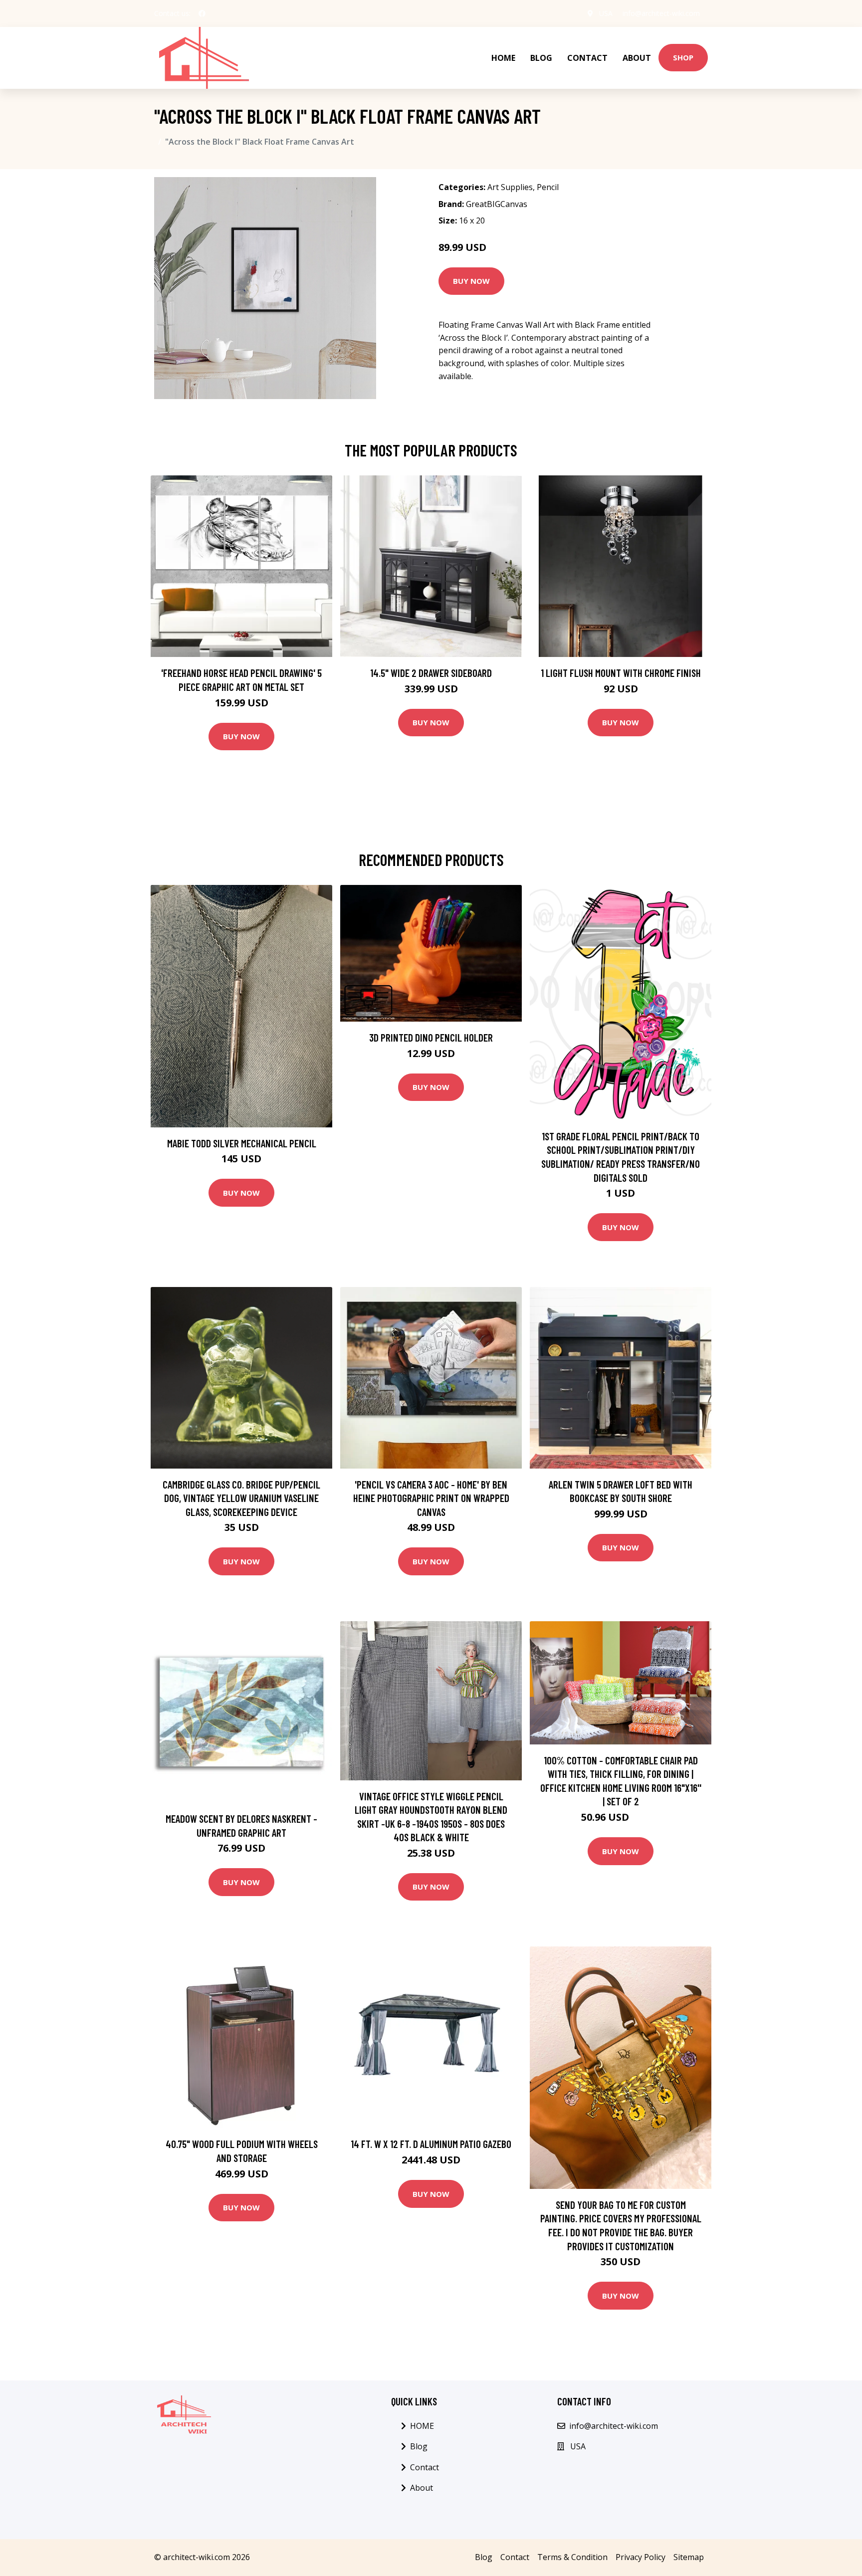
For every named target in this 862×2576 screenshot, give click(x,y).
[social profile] (202, 13)
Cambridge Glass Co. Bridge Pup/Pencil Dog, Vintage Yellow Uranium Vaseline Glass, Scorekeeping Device (241, 1498)
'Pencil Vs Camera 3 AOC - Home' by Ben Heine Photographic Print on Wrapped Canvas (431, 1498)
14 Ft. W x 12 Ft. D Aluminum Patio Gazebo (431, 2144)
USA (606, 13)
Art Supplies (510, 187)
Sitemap (689, 2557)
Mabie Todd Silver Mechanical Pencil (242, 1143)
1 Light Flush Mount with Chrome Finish (621, 673)
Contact (587, 58)
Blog (541, 58)
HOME (503, 58)
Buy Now (471, 281)
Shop (683, 57)
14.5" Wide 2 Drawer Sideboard (431, 673)
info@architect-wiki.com (661, 13)
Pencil (548, 187)
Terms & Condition (572, 2557)
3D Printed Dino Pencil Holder (431, 1037)
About (637, 58)
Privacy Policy (641, 2557)
